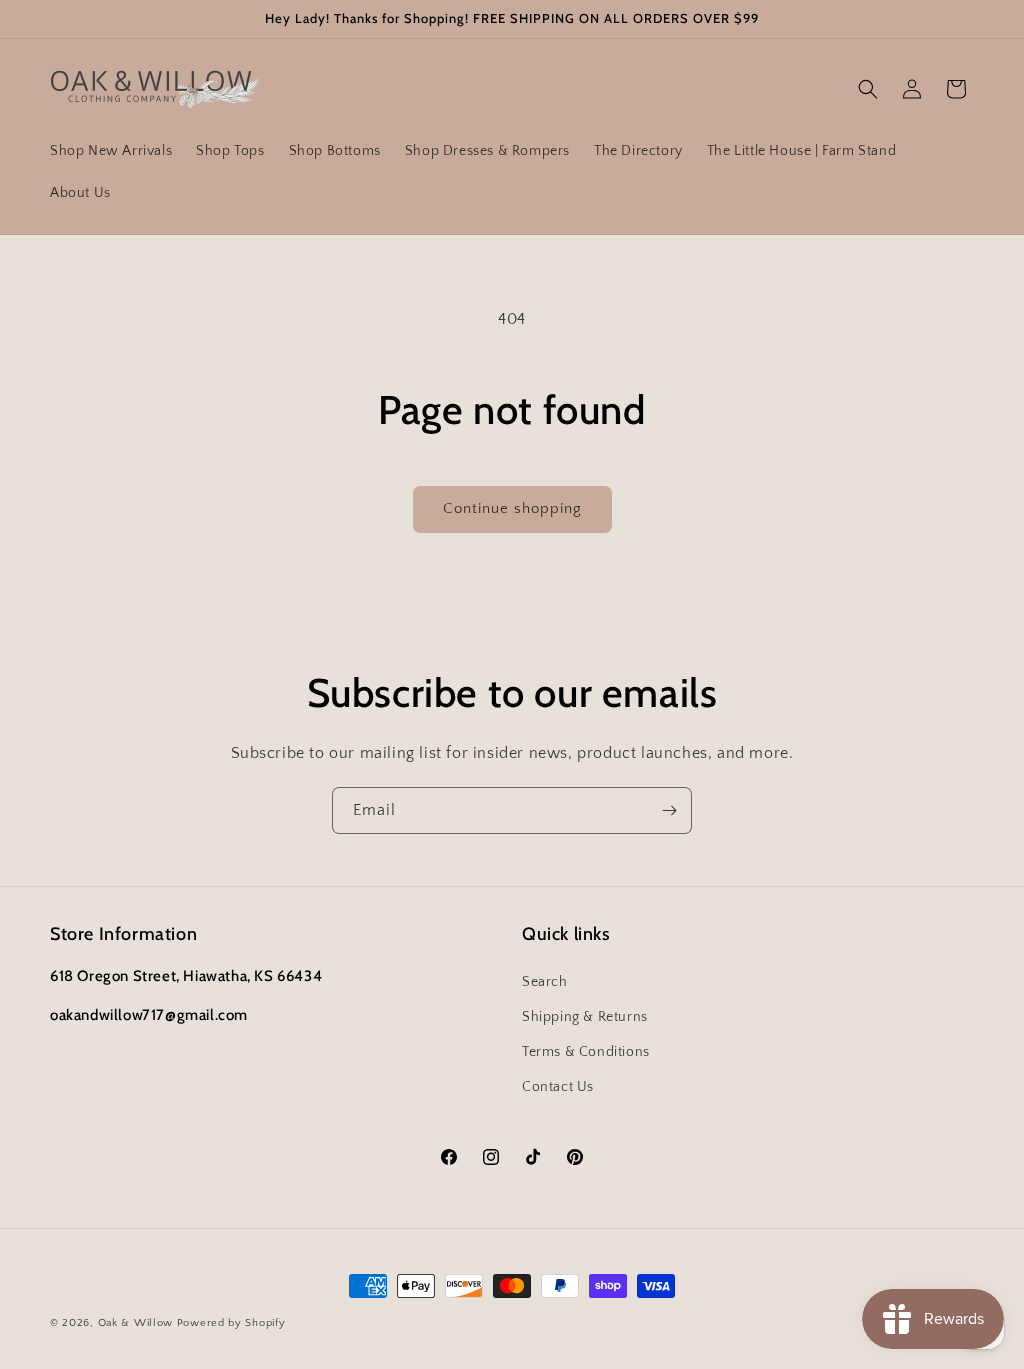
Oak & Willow (135, 1323)
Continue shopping (512, 508)
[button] (868, 89)
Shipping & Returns (585, 1017)
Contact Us (558, 1087)
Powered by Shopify (231, 1323)
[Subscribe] (669, 810)
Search (545, 982)
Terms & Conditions (586, 1052)
